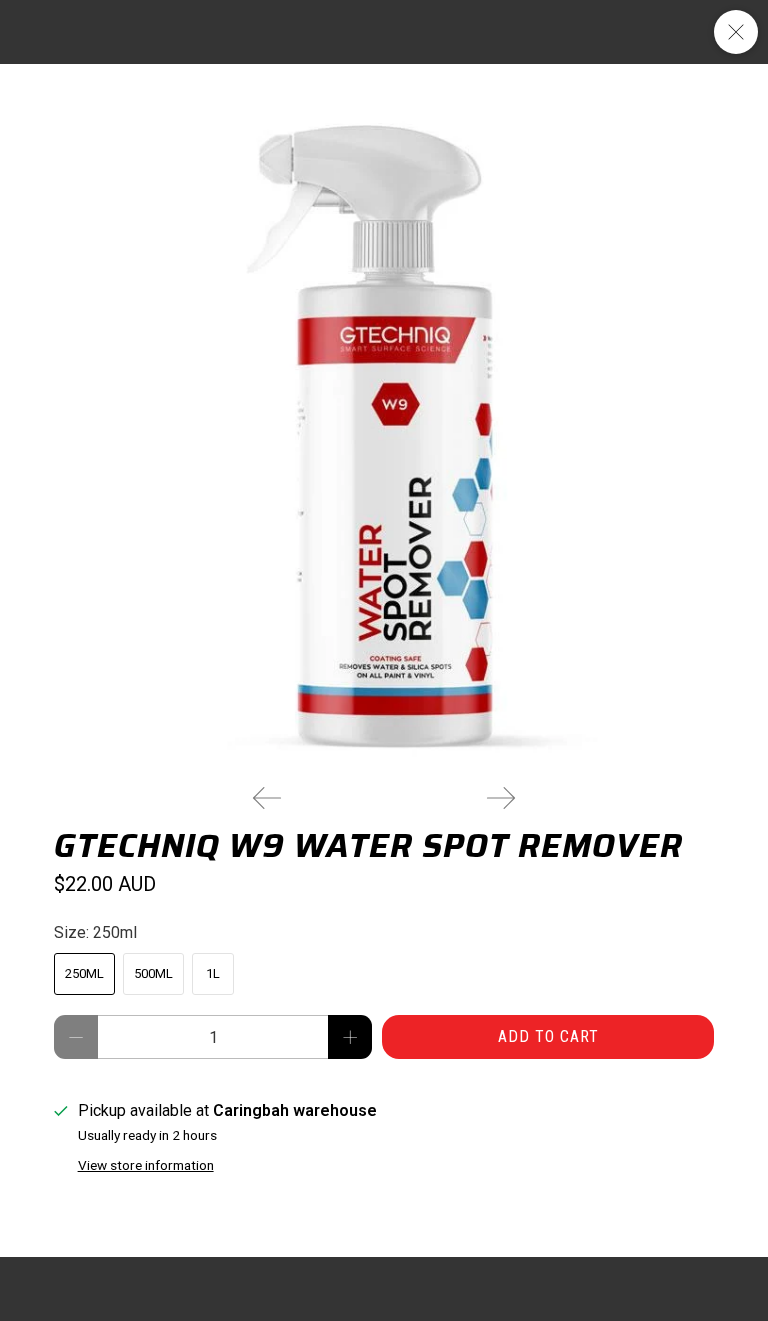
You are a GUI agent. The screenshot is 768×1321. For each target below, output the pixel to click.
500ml (153, 973)
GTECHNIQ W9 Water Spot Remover (368, 846)
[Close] (736, 32)
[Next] (501, 798)
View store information (146, 1165)
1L (213, 973)
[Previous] (267, 798)
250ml (84, 973)
